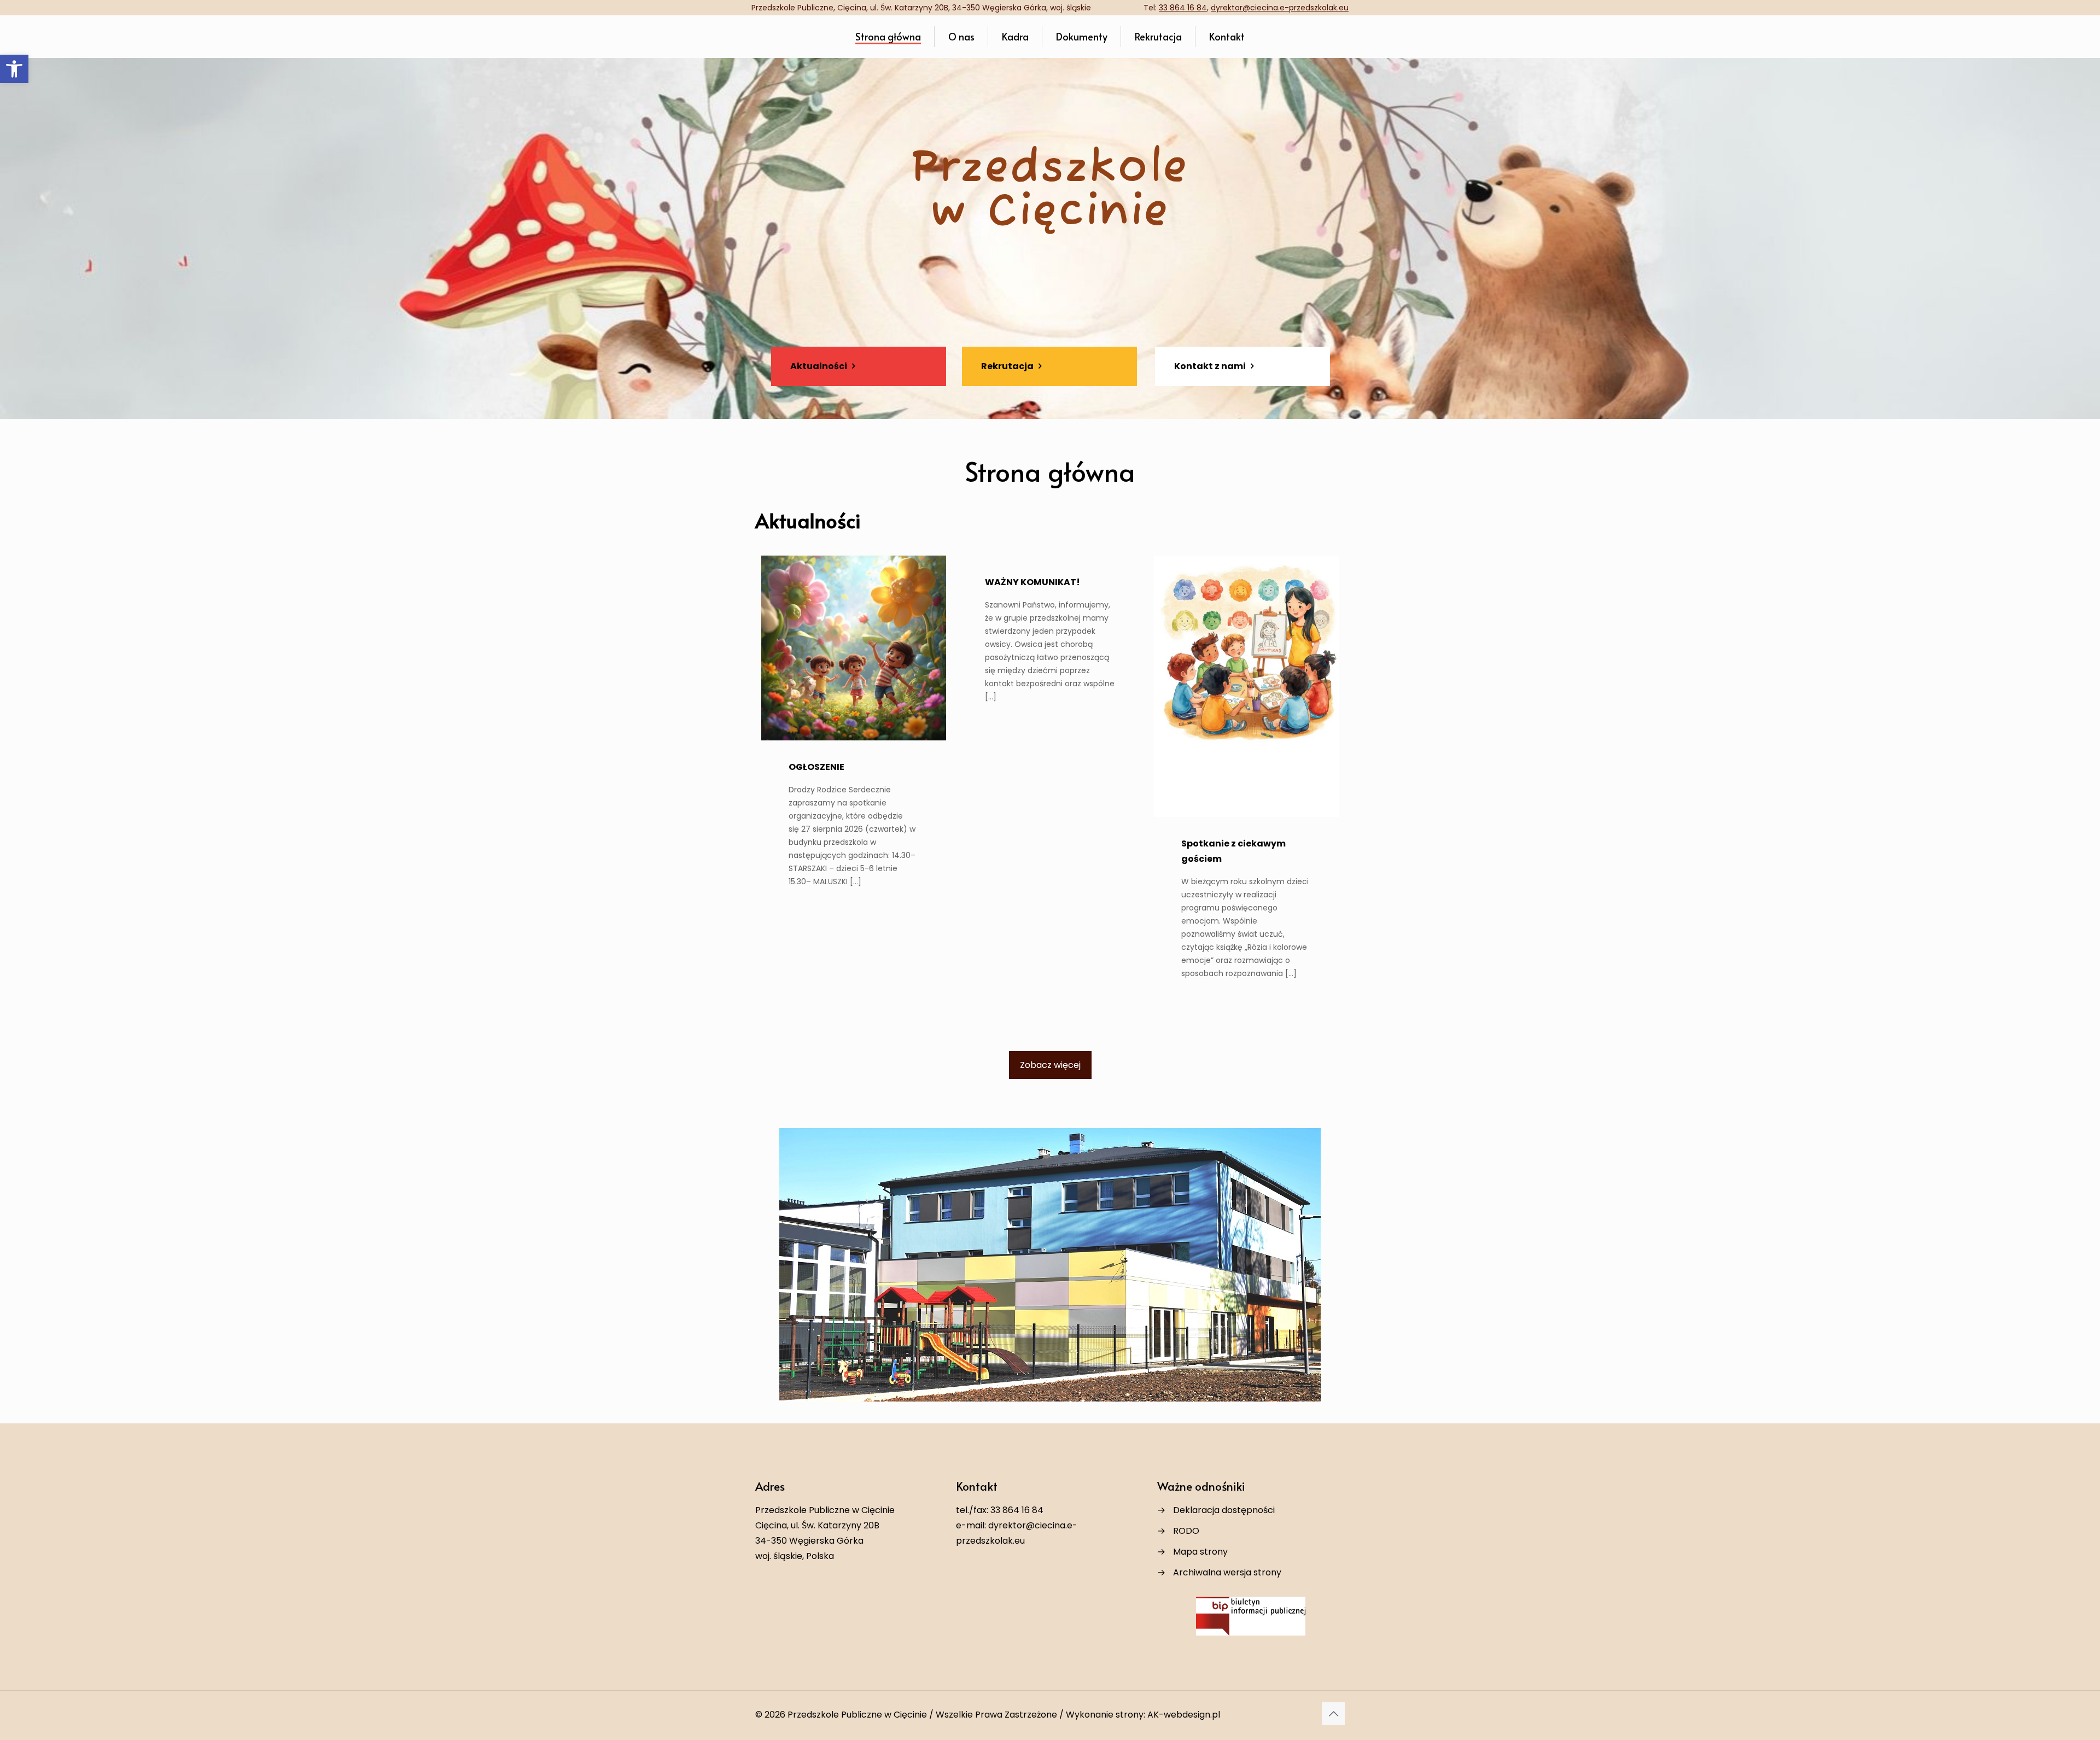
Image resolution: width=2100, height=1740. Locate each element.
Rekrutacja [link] (1008, 366)
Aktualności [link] (819, 366)
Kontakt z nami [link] (1211, 366)
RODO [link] (1186, 1531)
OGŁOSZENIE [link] (816, 767)
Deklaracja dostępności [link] (1224, 1510)
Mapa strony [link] (1200, 1552)
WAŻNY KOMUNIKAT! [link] (1032, 582)
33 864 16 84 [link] (1183, 8)
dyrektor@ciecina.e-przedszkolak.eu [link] (1280, 8)
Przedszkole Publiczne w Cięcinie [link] (857, 1715)
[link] (14, 69)
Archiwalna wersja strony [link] (1227, 1572)
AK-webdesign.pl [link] (1184, 1715)
